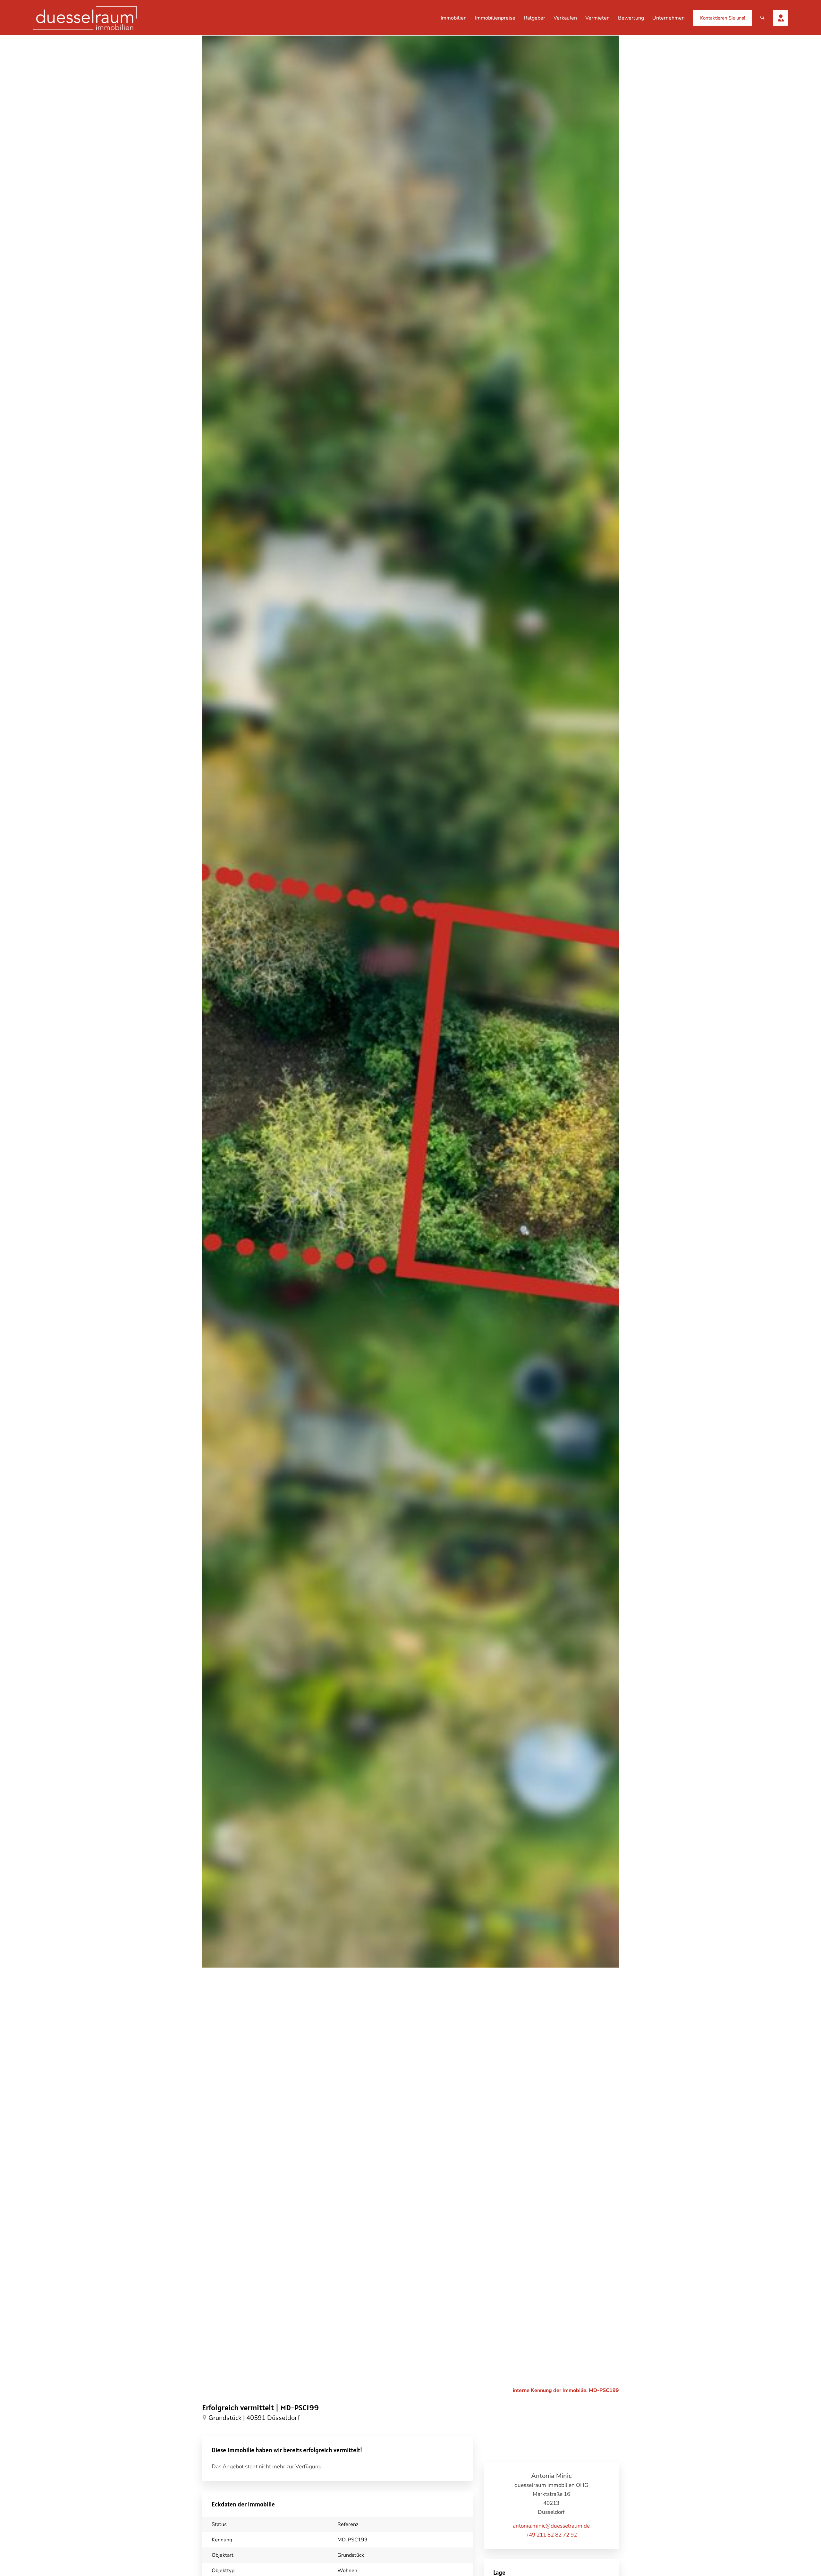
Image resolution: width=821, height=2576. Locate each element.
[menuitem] (454, 18)
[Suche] (762, 18)
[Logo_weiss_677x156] (85, 18)
